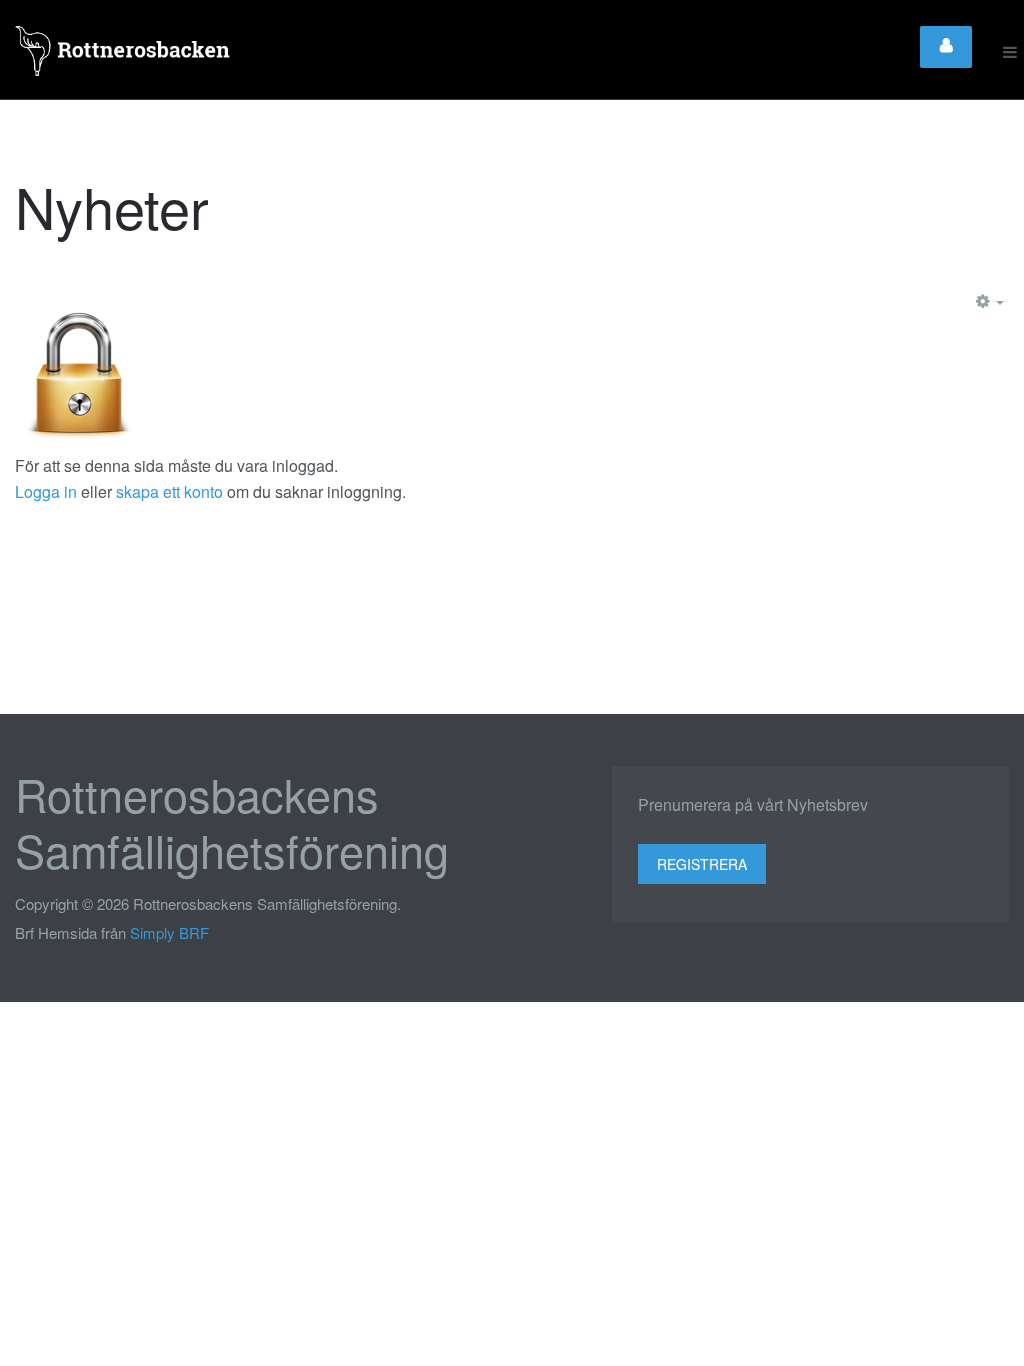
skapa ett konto (169, 491)
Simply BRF (169, 932)
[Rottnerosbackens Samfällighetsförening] (124, 52)
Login (946, 47)
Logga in (46, 491)
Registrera (702, 864)
